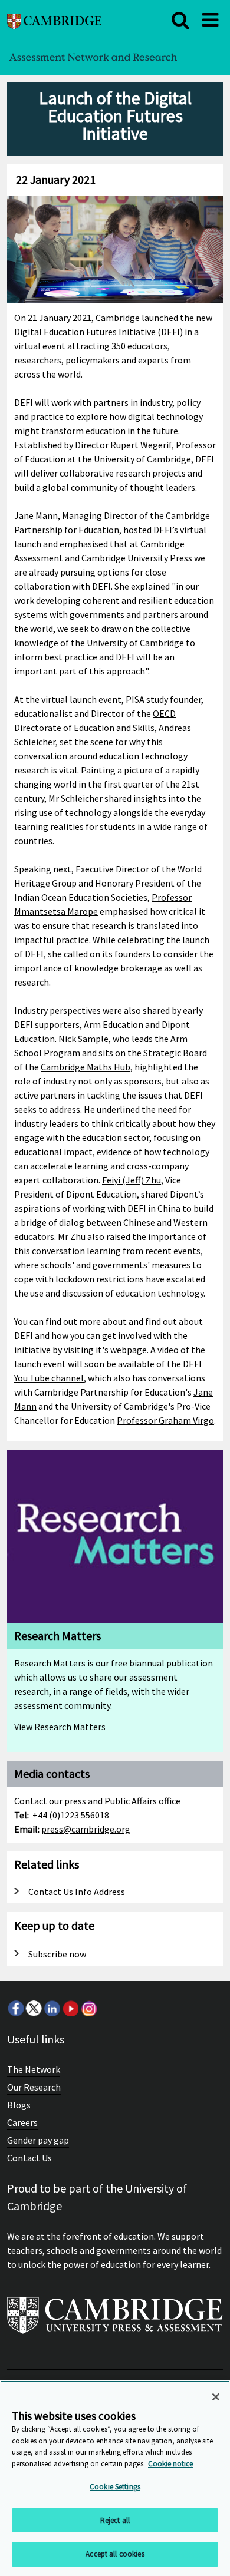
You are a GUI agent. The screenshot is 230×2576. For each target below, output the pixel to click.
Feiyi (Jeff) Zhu (132, 1180)
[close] (180, 20)
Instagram (88, 2008)
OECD (164, 713)
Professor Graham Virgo (165, 1420)
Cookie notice (170, 2464)
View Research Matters (60, 1727)
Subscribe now (57, 1954)
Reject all (115, 2520)
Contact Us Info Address (77, 1892)
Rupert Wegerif (141, 445)
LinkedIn (52, 2008)
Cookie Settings (115, 2487)
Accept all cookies (115, 2554)
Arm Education (114, 1024)
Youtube (70, 2008)
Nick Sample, (85, 1039)
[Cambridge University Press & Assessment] (115, 2320)
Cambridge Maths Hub (86, 1067)
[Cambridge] (54, 20)
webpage (129, 1350)
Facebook (15, 2008)
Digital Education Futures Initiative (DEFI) (98, 332)
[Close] (216, 2397)
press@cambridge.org (86, 1829)
